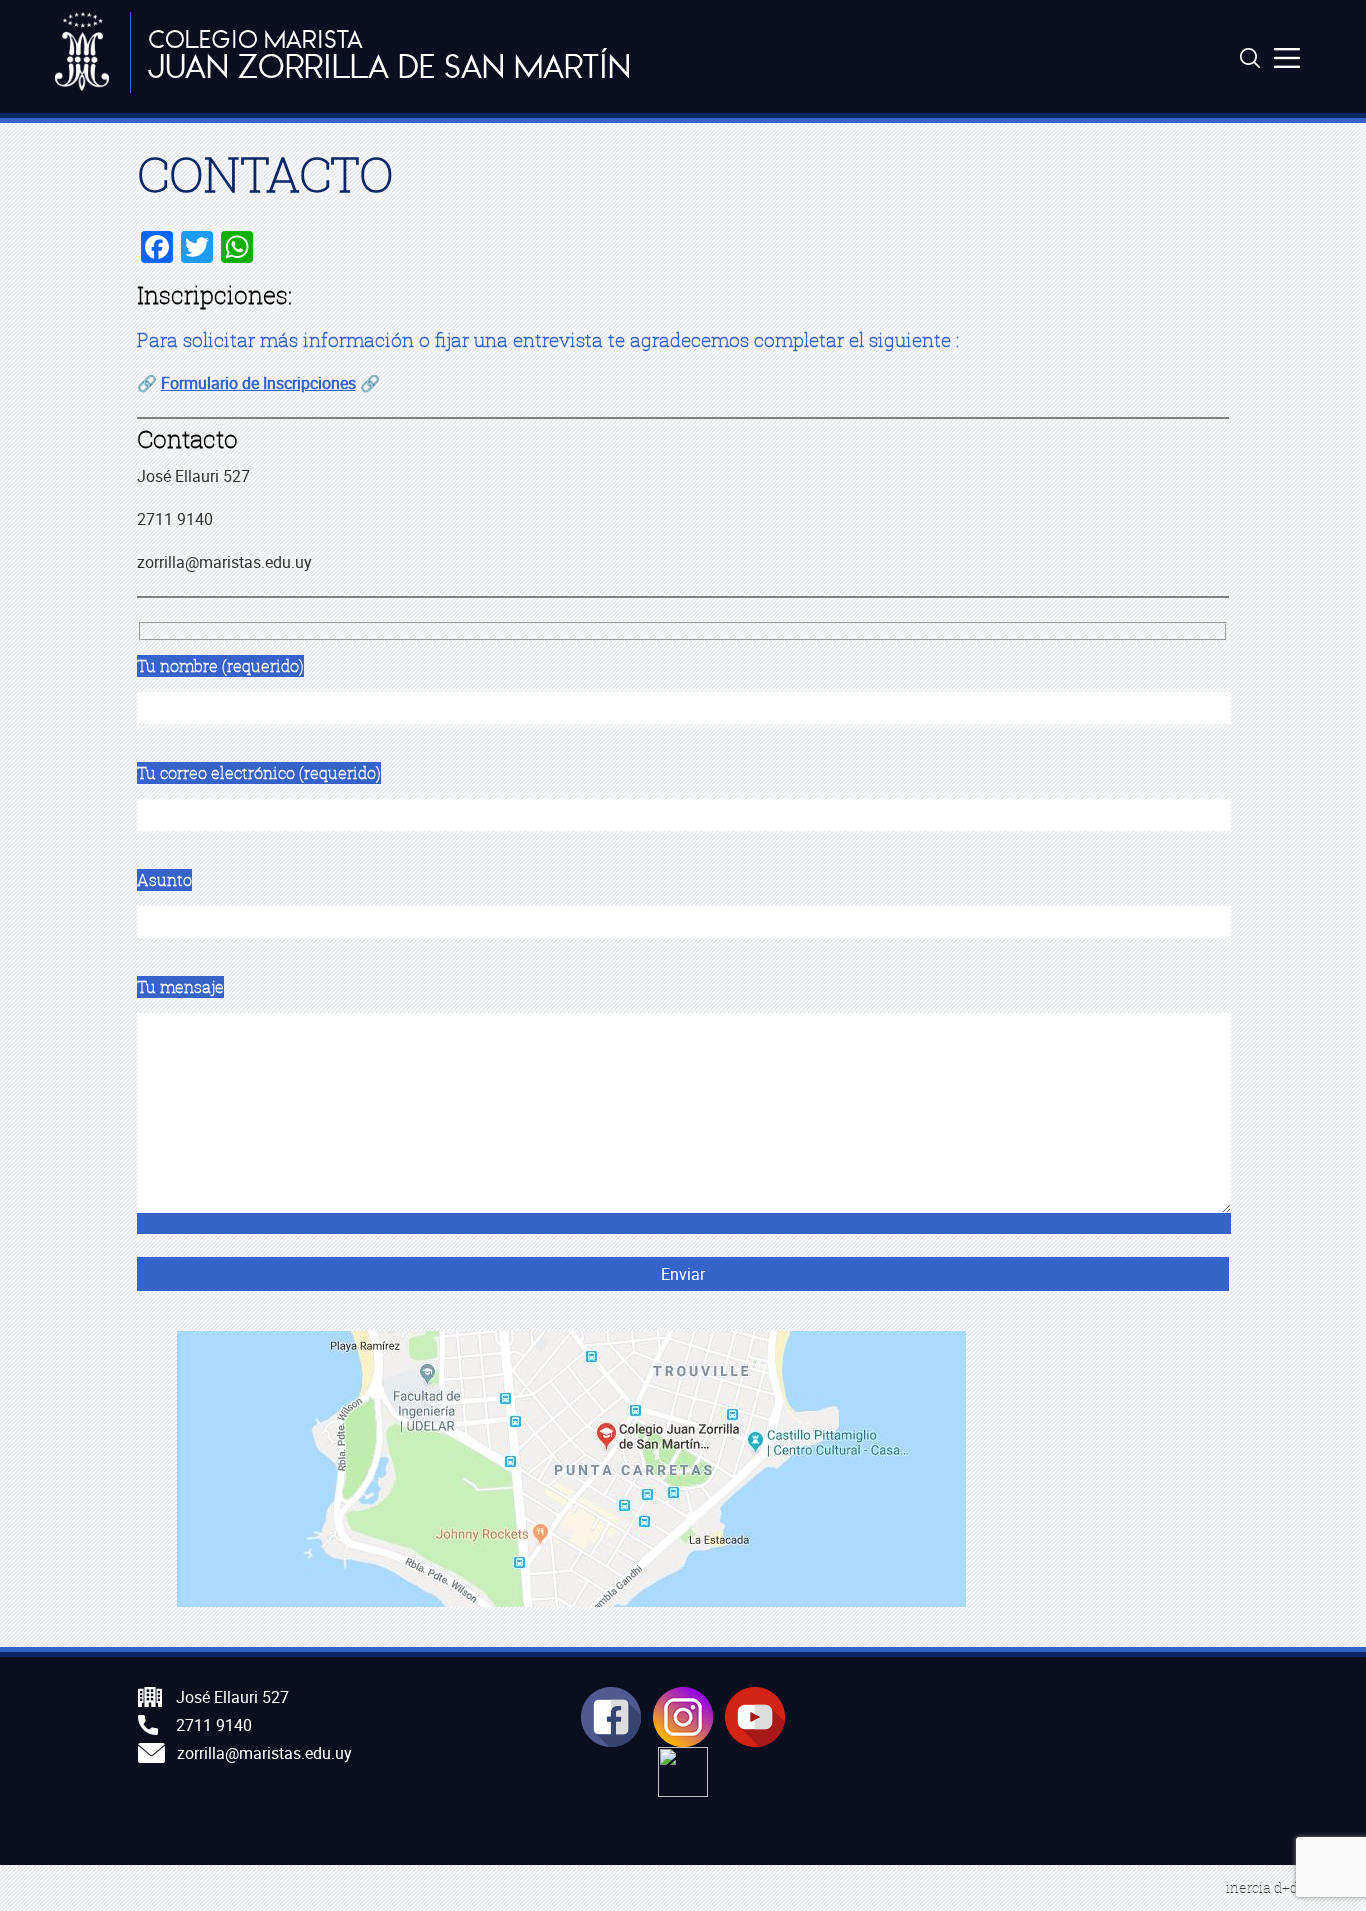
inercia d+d (1262, 1887)
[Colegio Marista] (82, 52)
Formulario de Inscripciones (258, 383)
